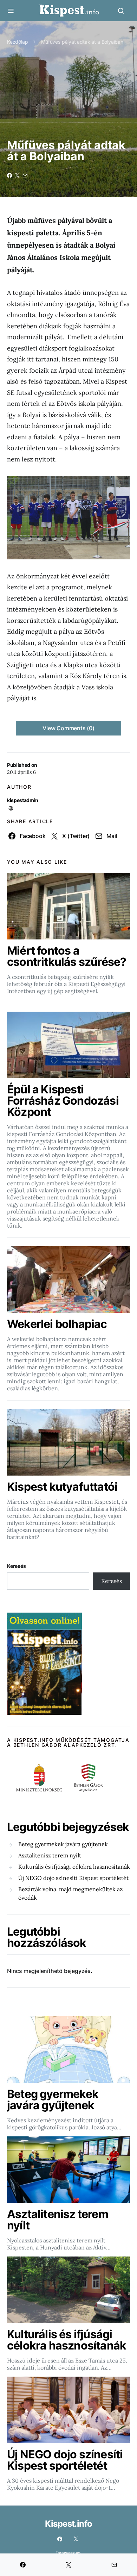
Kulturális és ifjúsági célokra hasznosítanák (74, 1867)
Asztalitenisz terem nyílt (50, 1855)
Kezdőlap (18, 42)
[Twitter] (76, 2539)
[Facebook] (60, 2539)
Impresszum (68, 2553)
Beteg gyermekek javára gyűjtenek (63, 1844)
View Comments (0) (68, 728)
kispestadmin (23, 800)
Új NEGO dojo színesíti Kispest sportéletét (73, 1878)
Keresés (17, 1566)
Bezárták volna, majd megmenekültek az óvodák (70, 1893)
